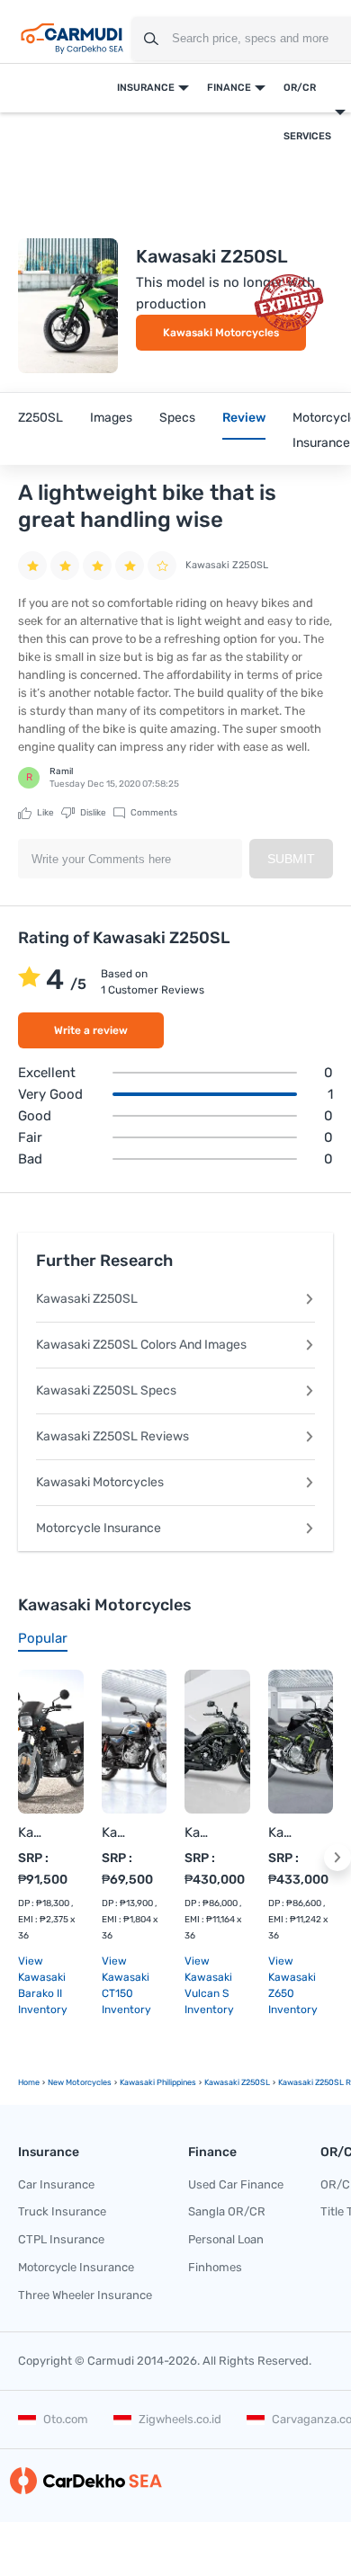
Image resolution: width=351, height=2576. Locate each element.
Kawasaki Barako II (33, 1832)
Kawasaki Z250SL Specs (106, 1391)
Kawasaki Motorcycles (221, 333)
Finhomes (215, 2267)
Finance (229, 88)
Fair (175, 1137)
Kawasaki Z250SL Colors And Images (141, 1345)
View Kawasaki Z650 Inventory (293, 1985)
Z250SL (40, 418)
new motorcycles (80, 2082)
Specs (177, 418)
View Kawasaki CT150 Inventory (126, 1985)
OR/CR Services (307, 112)
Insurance (146, 88)
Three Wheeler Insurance (85, 2295)
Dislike (92, 813)
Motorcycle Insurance (99, 1528)
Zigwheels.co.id (180, 2419)
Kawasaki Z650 (283, 1832)
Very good (175, 1094)
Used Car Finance (236, 2184)
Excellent (175, 1073)
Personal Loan (226, 2239)
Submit (291, 859)
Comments (153, 813)
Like (45, 813)
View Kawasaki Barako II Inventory (43, 1985)
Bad (175, 1159)
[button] (337, 1858)
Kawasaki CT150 (117, 1832)
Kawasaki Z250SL (87, 1299)
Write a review (91, 1030)
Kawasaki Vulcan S (199, 1832)
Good (175, 1116)
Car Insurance (56, 2184)
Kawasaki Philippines (158, 2082)
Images (111, 418)
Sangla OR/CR (227, 2211)
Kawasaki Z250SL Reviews (112, 1436)
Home (29, 2082)
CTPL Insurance (61, 2239)
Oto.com (66, 2419)
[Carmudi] (72, 39)
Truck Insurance (62, 2211)
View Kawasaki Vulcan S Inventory (209, 1985)
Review (244, 418)
